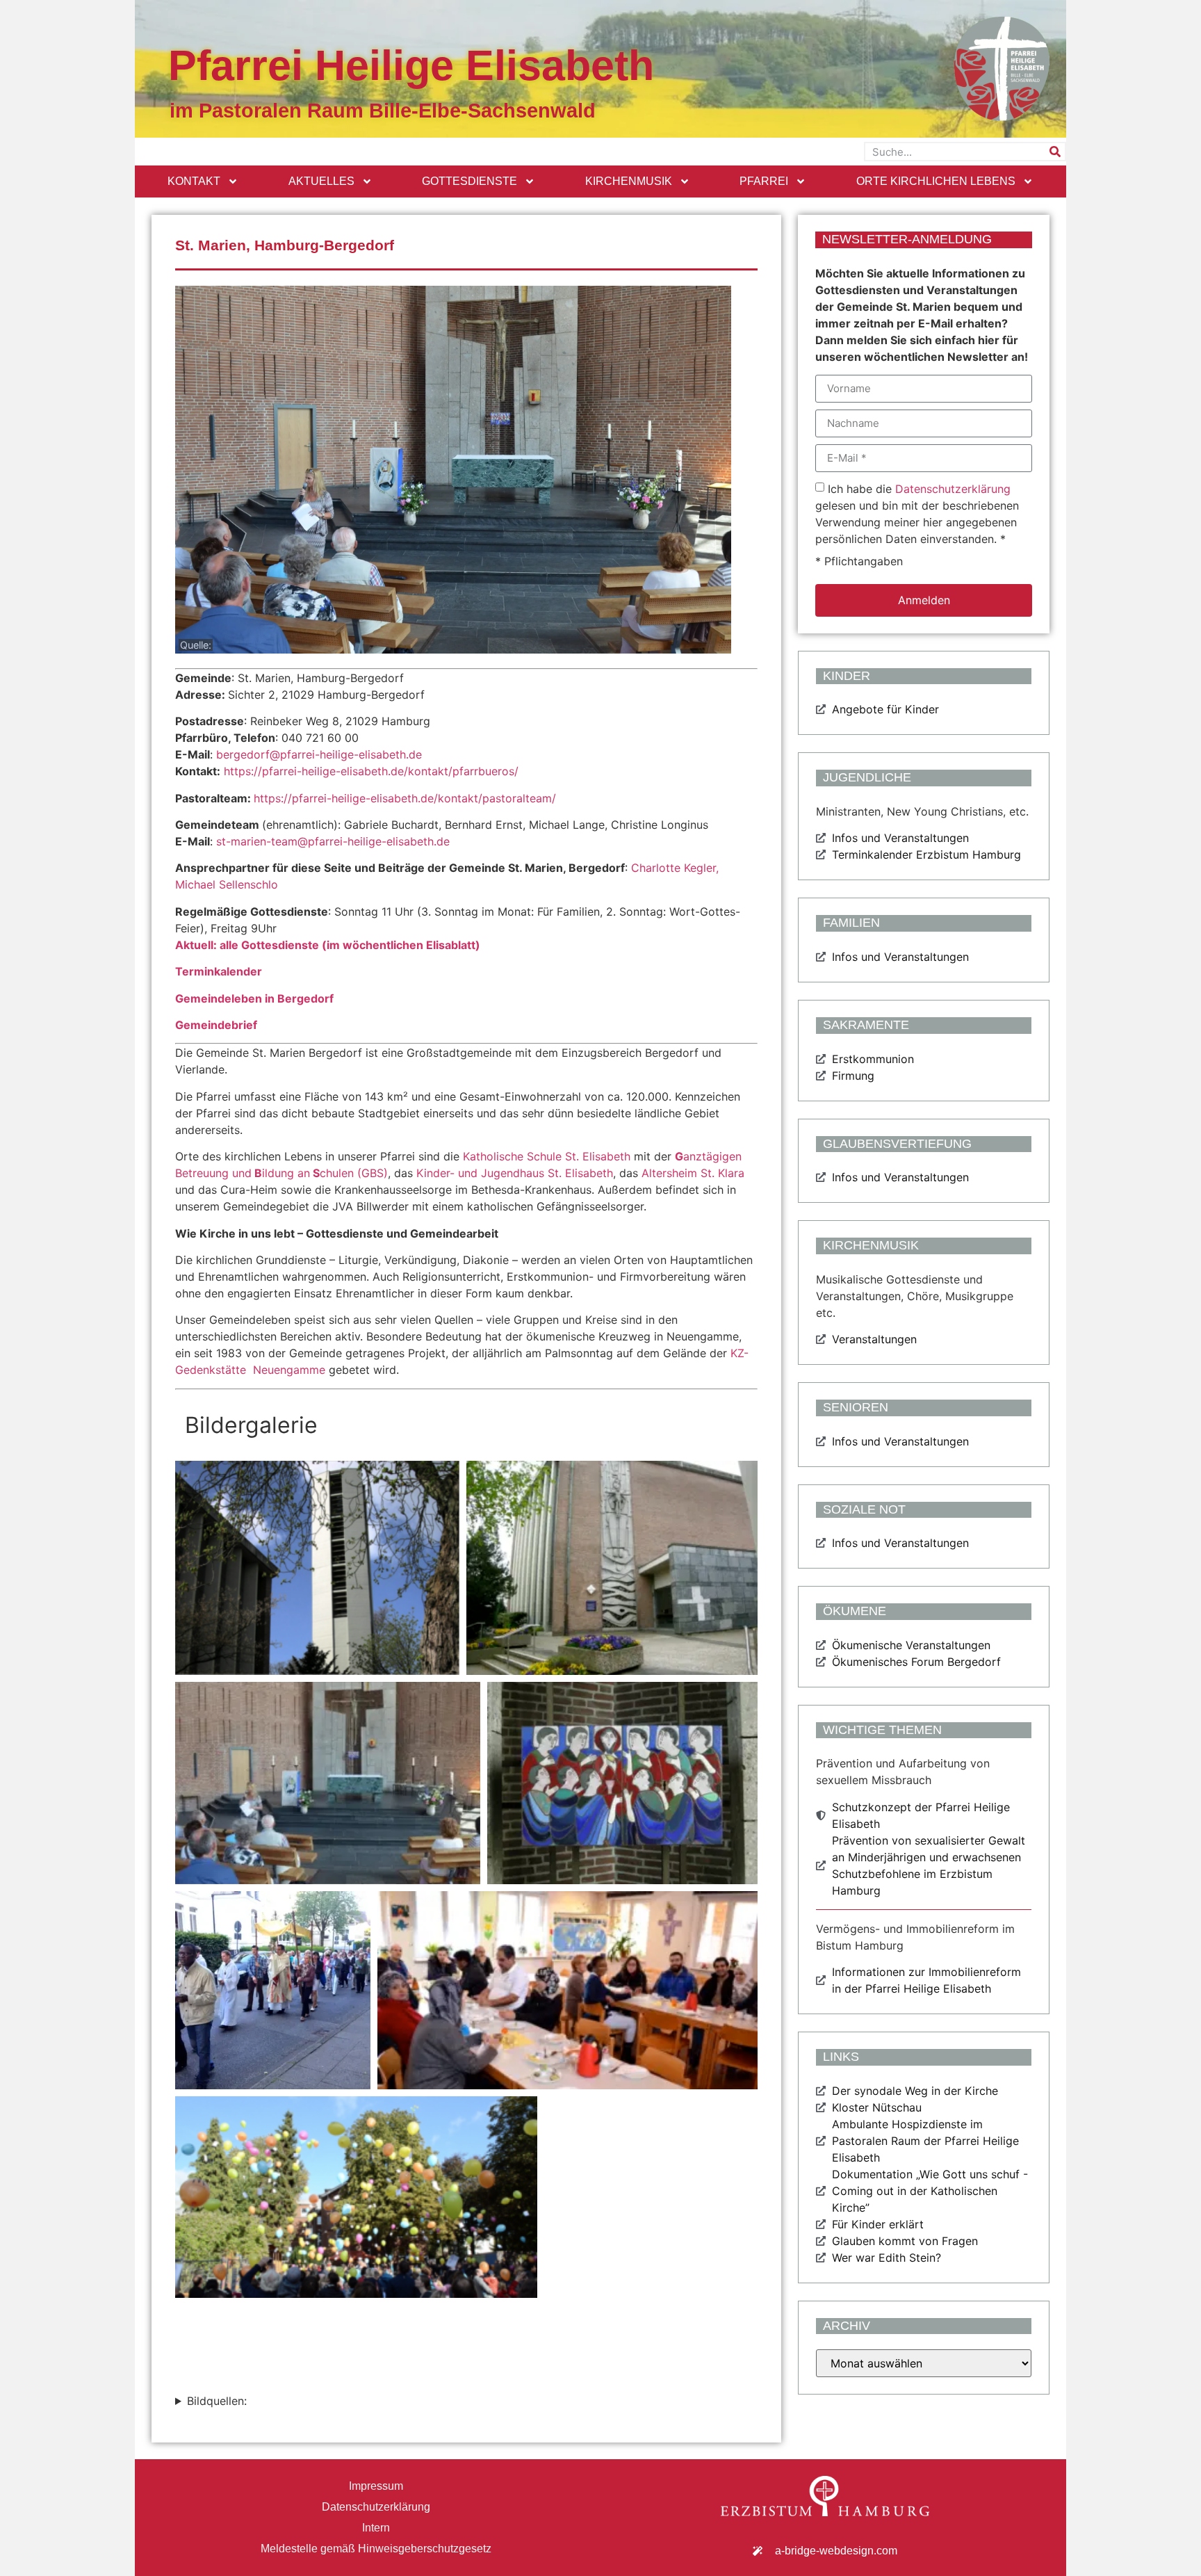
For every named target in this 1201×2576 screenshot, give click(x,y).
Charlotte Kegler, (675, 868)
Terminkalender (219, 971)
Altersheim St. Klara (691, 1173)
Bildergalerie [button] (251, 1425)
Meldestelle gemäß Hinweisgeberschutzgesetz (376, 2549)
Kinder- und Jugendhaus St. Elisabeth (515, 1173)
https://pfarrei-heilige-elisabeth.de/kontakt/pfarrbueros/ (371, 771)
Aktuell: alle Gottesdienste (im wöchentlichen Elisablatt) (328, 945)
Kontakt (194, 181)
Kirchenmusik (629, 181)
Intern (376, 2528)
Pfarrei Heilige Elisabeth (411, 65)
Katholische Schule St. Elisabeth (547, 1156)
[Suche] (1055, 152)
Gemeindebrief (216, 1025)
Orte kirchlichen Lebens (936, 181)
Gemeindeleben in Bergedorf (254, 998)
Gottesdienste (469, 181)
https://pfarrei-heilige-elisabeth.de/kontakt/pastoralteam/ (405, 798)
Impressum (376, 2486)
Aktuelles (321, 181)
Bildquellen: (217, 2401)
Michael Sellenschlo (227, 884)
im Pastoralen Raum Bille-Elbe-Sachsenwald (383, 111)
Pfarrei (764, 181)
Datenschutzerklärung (953, 489)
